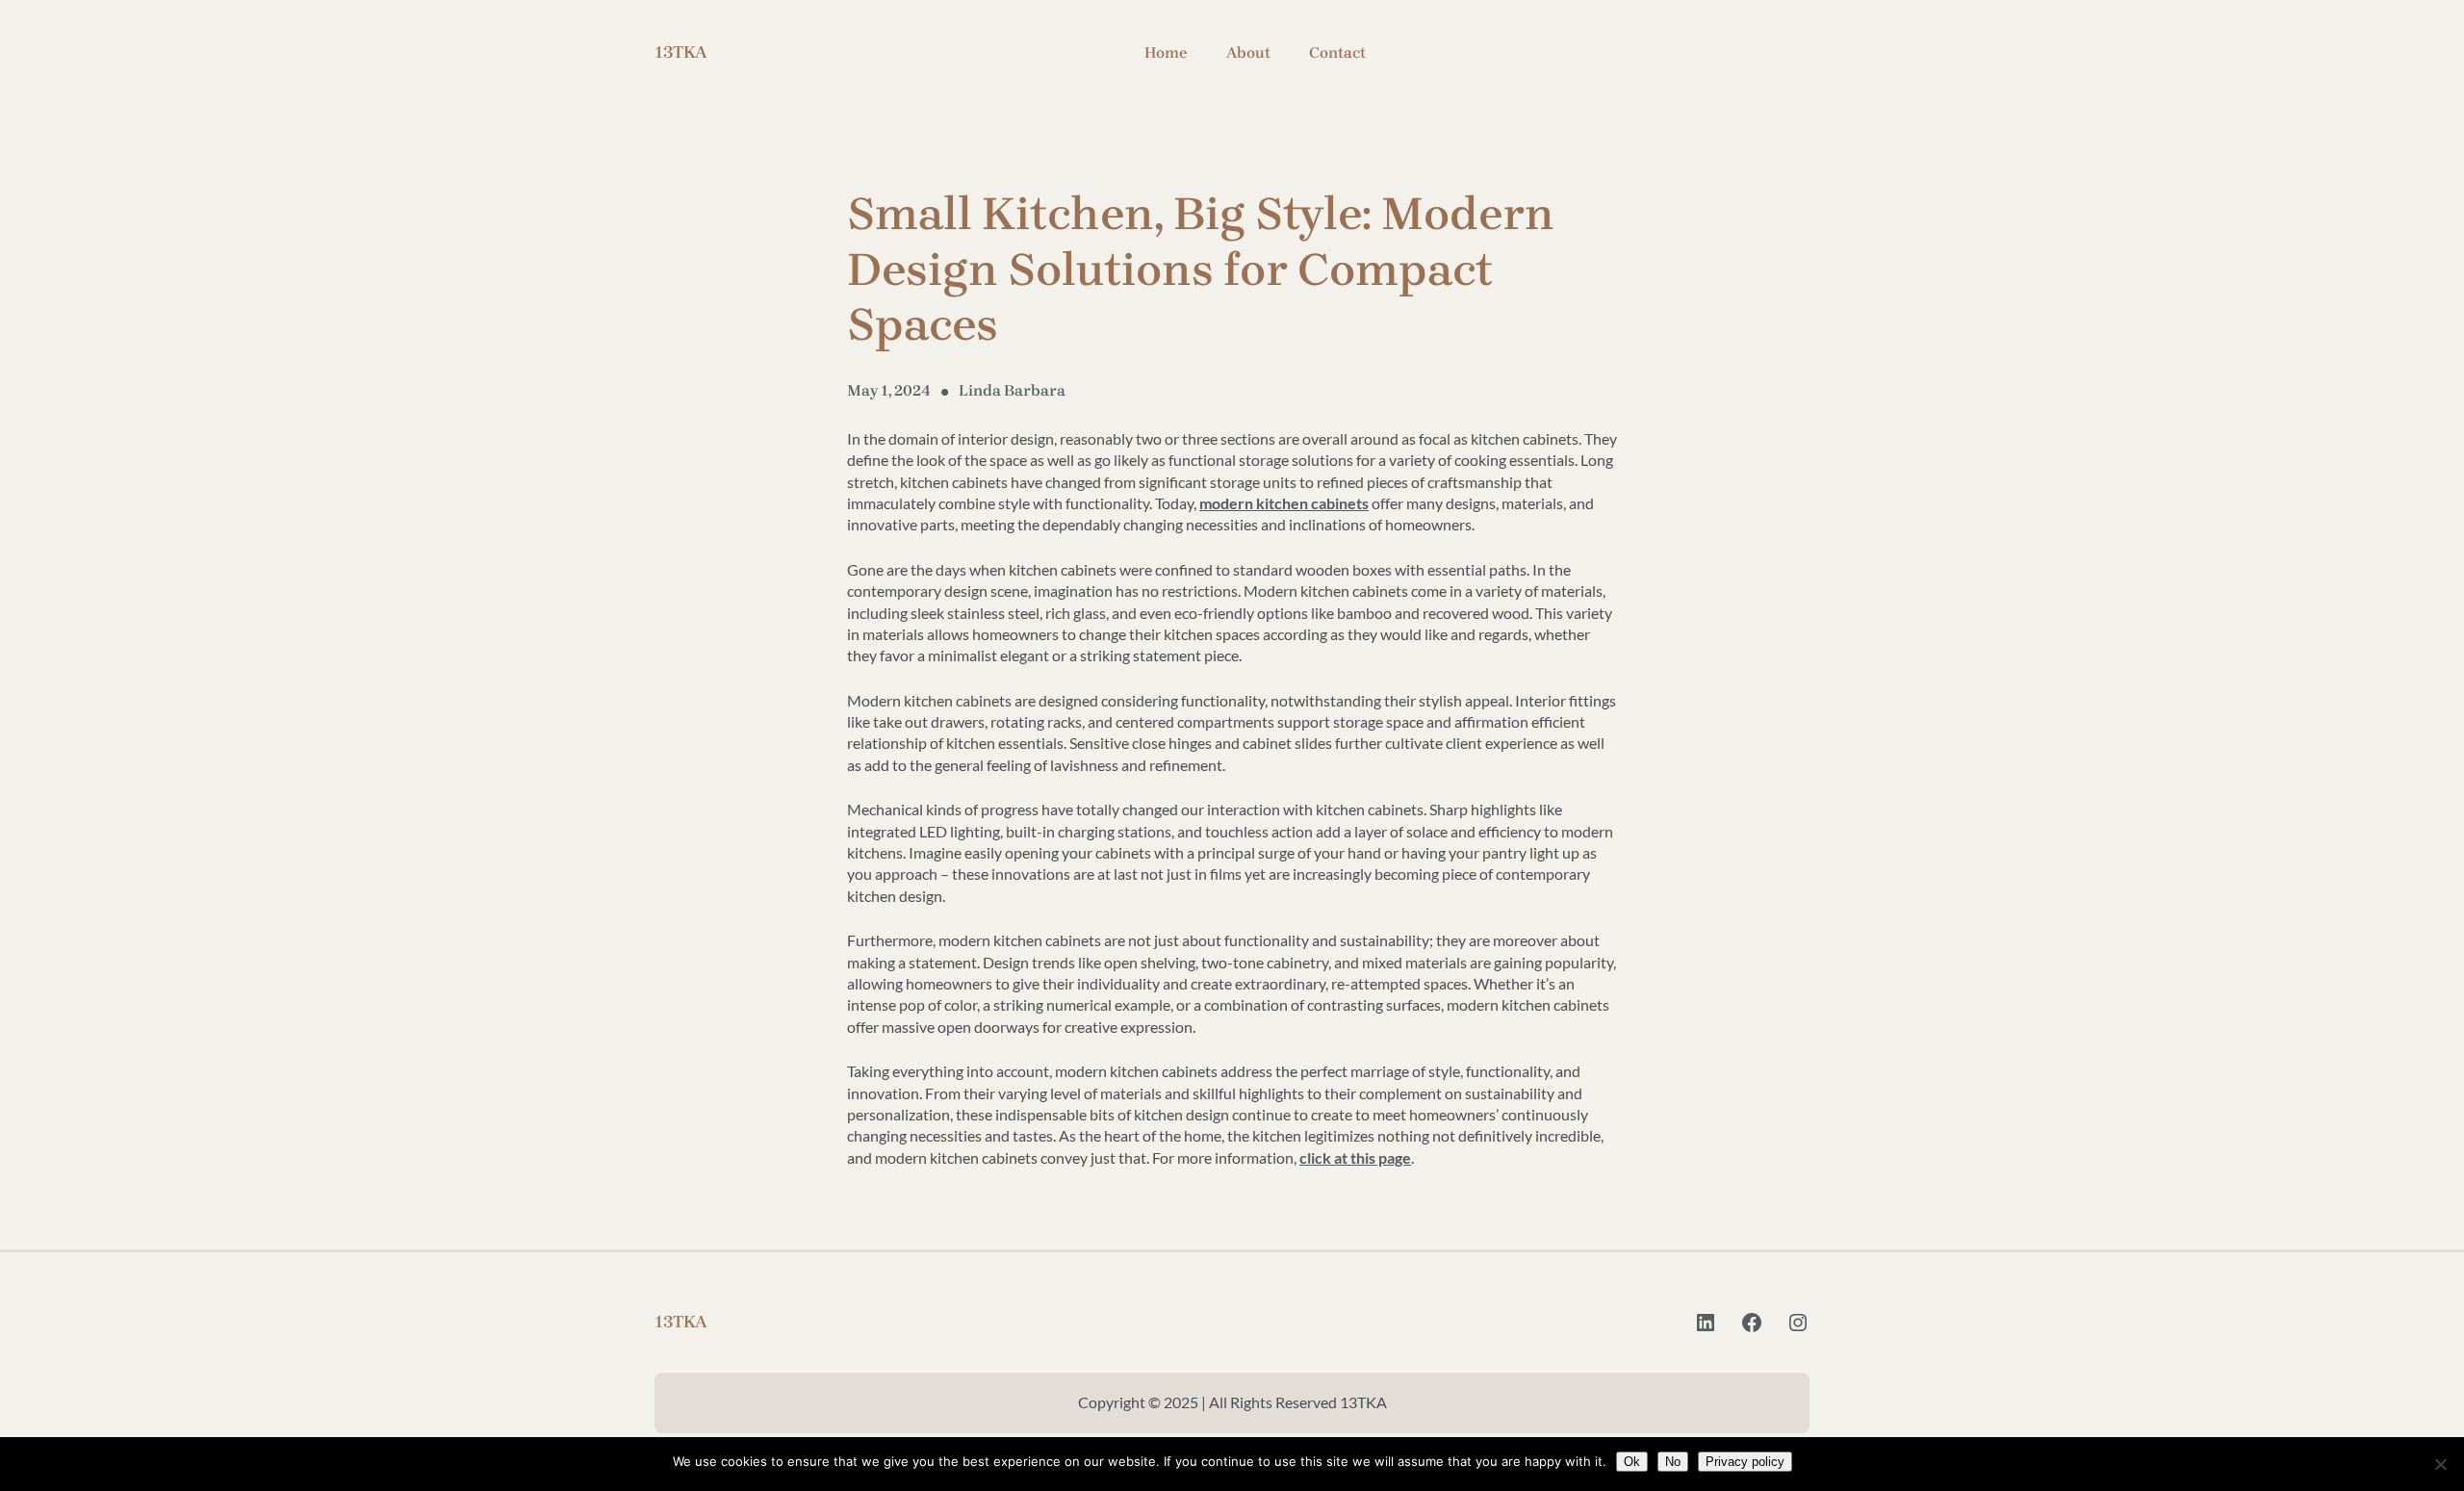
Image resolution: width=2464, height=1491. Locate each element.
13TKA (681, 52)
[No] (2440, 1464)
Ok (1632, 1462)
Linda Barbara (1012, 390)
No (1673, 1462)
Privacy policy (1745, 1462)
